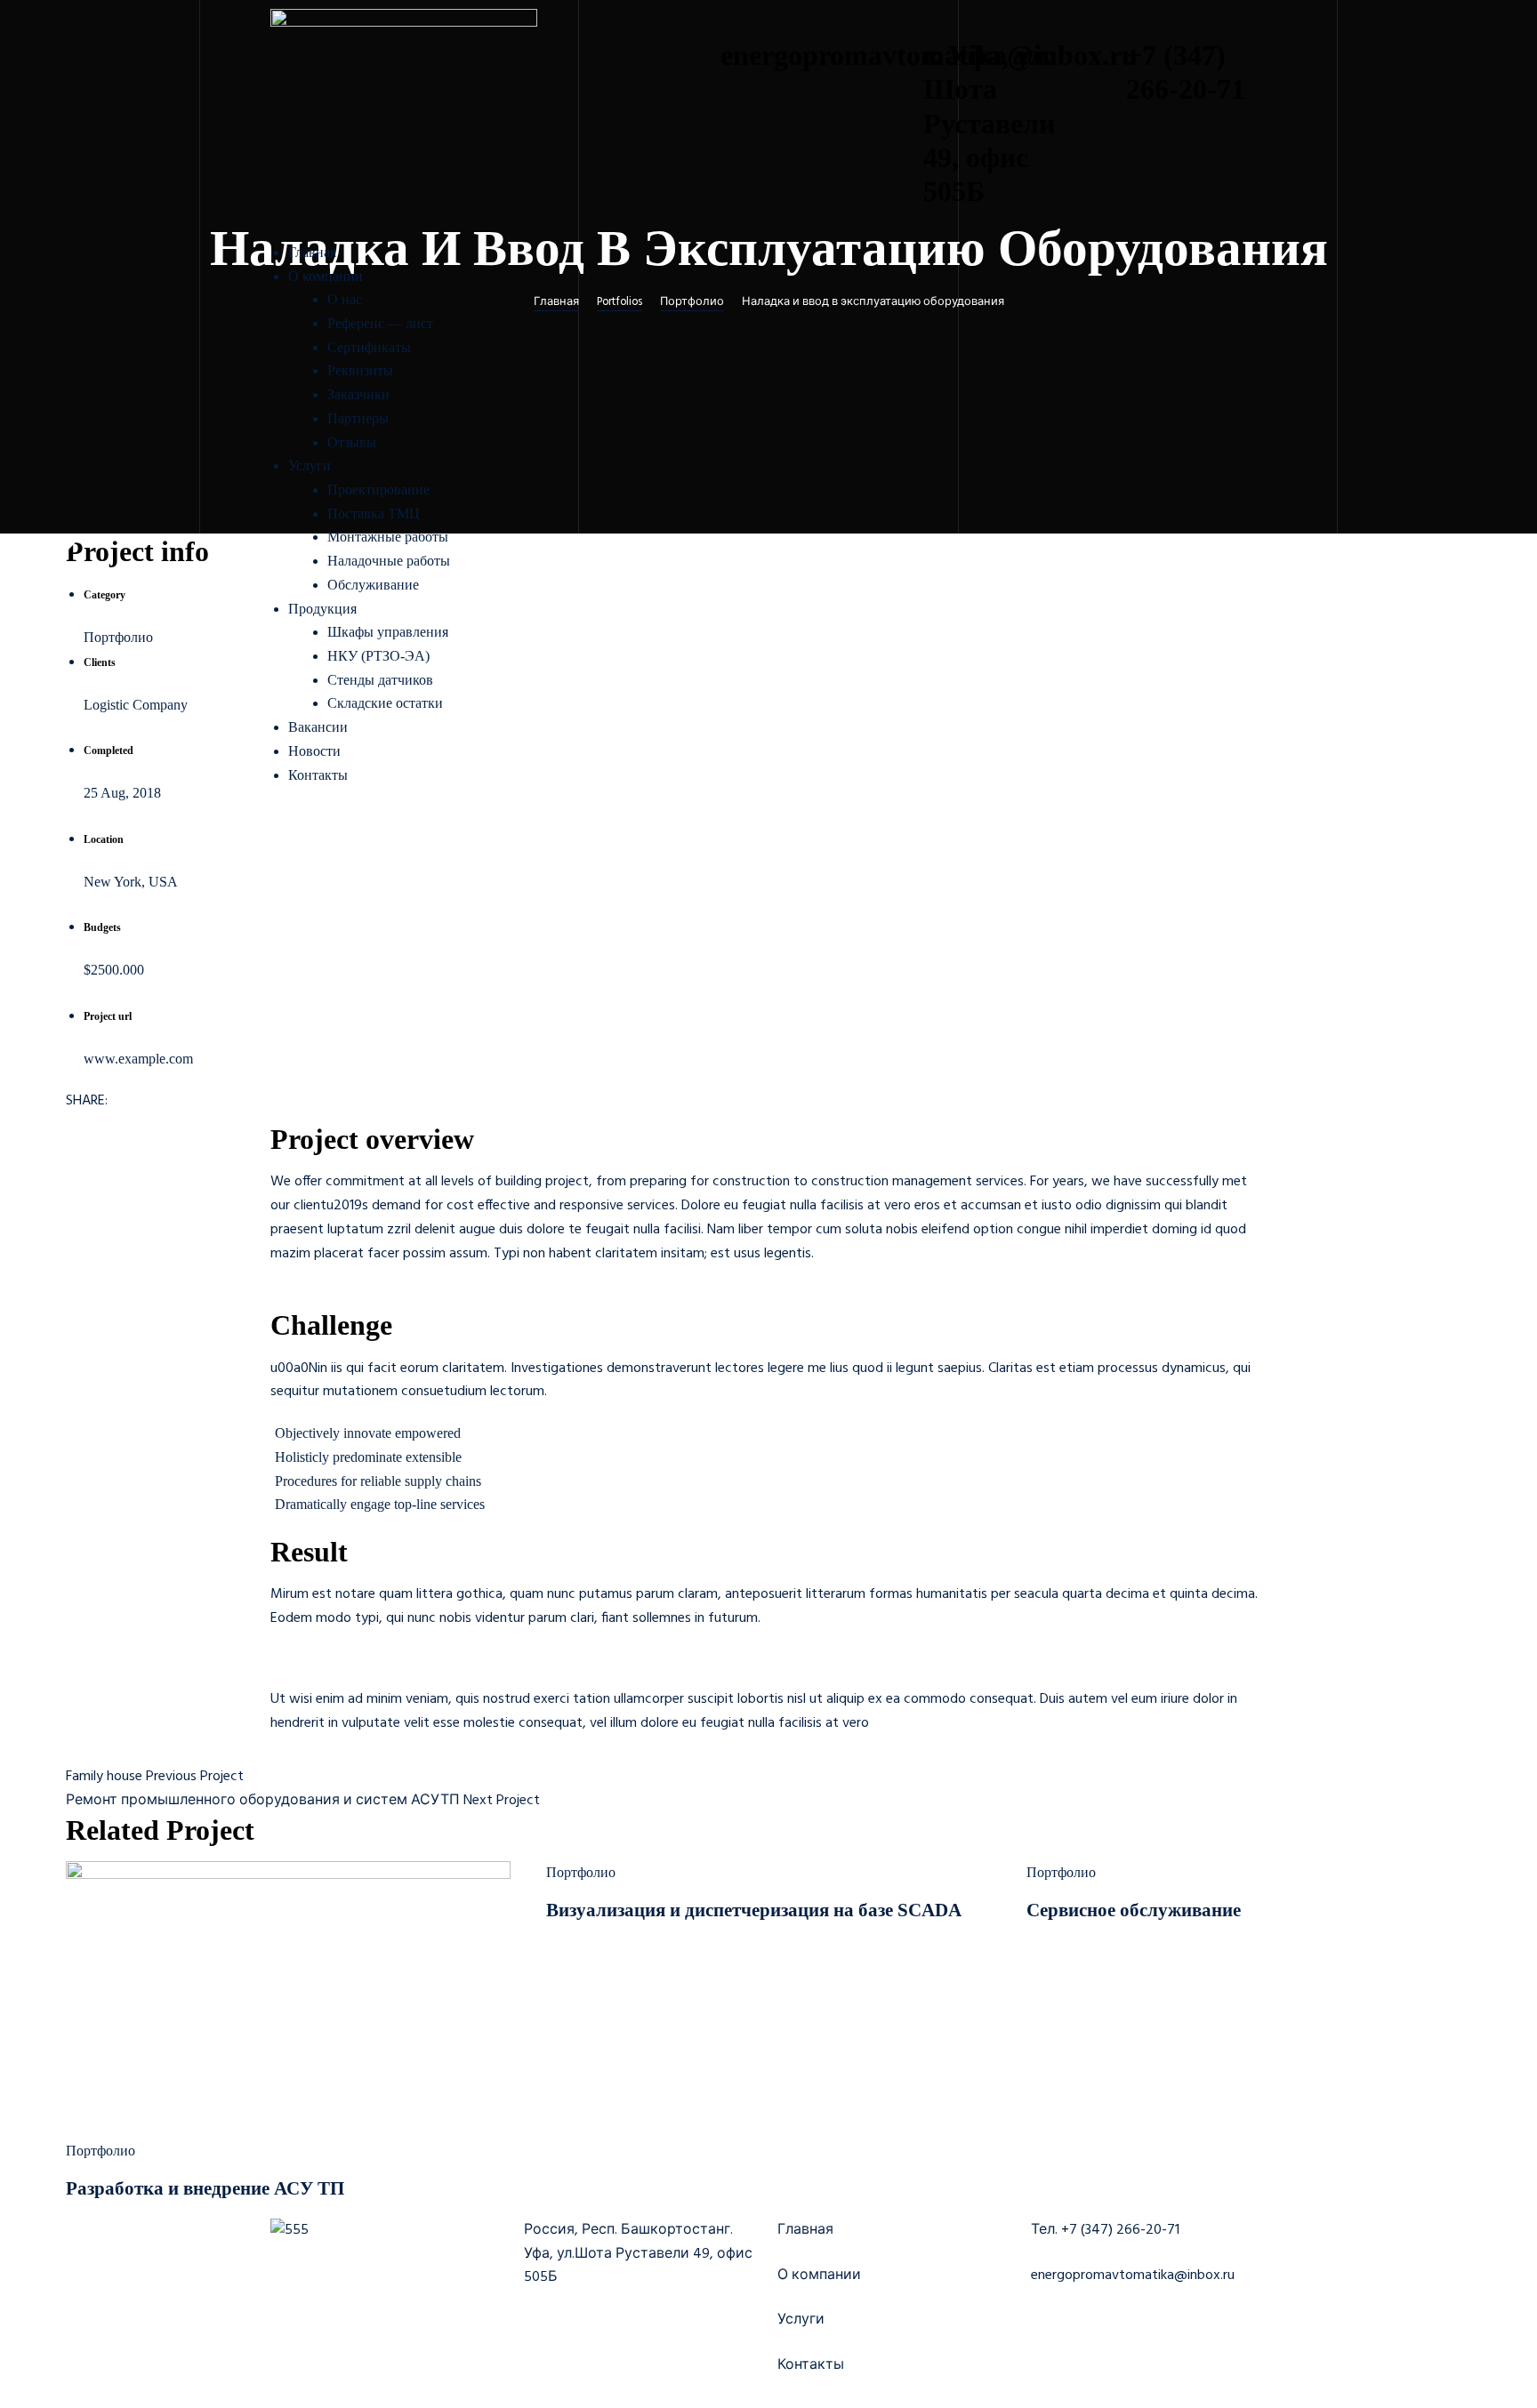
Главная (805, 2230)
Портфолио (101, 2151)
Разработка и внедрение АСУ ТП (205, 2188)
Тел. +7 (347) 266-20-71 (1105, 2230)
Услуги (801, 2320)
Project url (108, 1016)
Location (104, 839)
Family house (104, 1777)
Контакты (811, 2365)
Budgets (102, 927)
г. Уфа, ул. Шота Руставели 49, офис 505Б (989, 124)
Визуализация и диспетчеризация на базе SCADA (754, 1910)
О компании (819, 2276)
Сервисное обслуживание (1134, 1910)
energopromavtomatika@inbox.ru (1133, 2276)
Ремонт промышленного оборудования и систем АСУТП (263, 1801)
